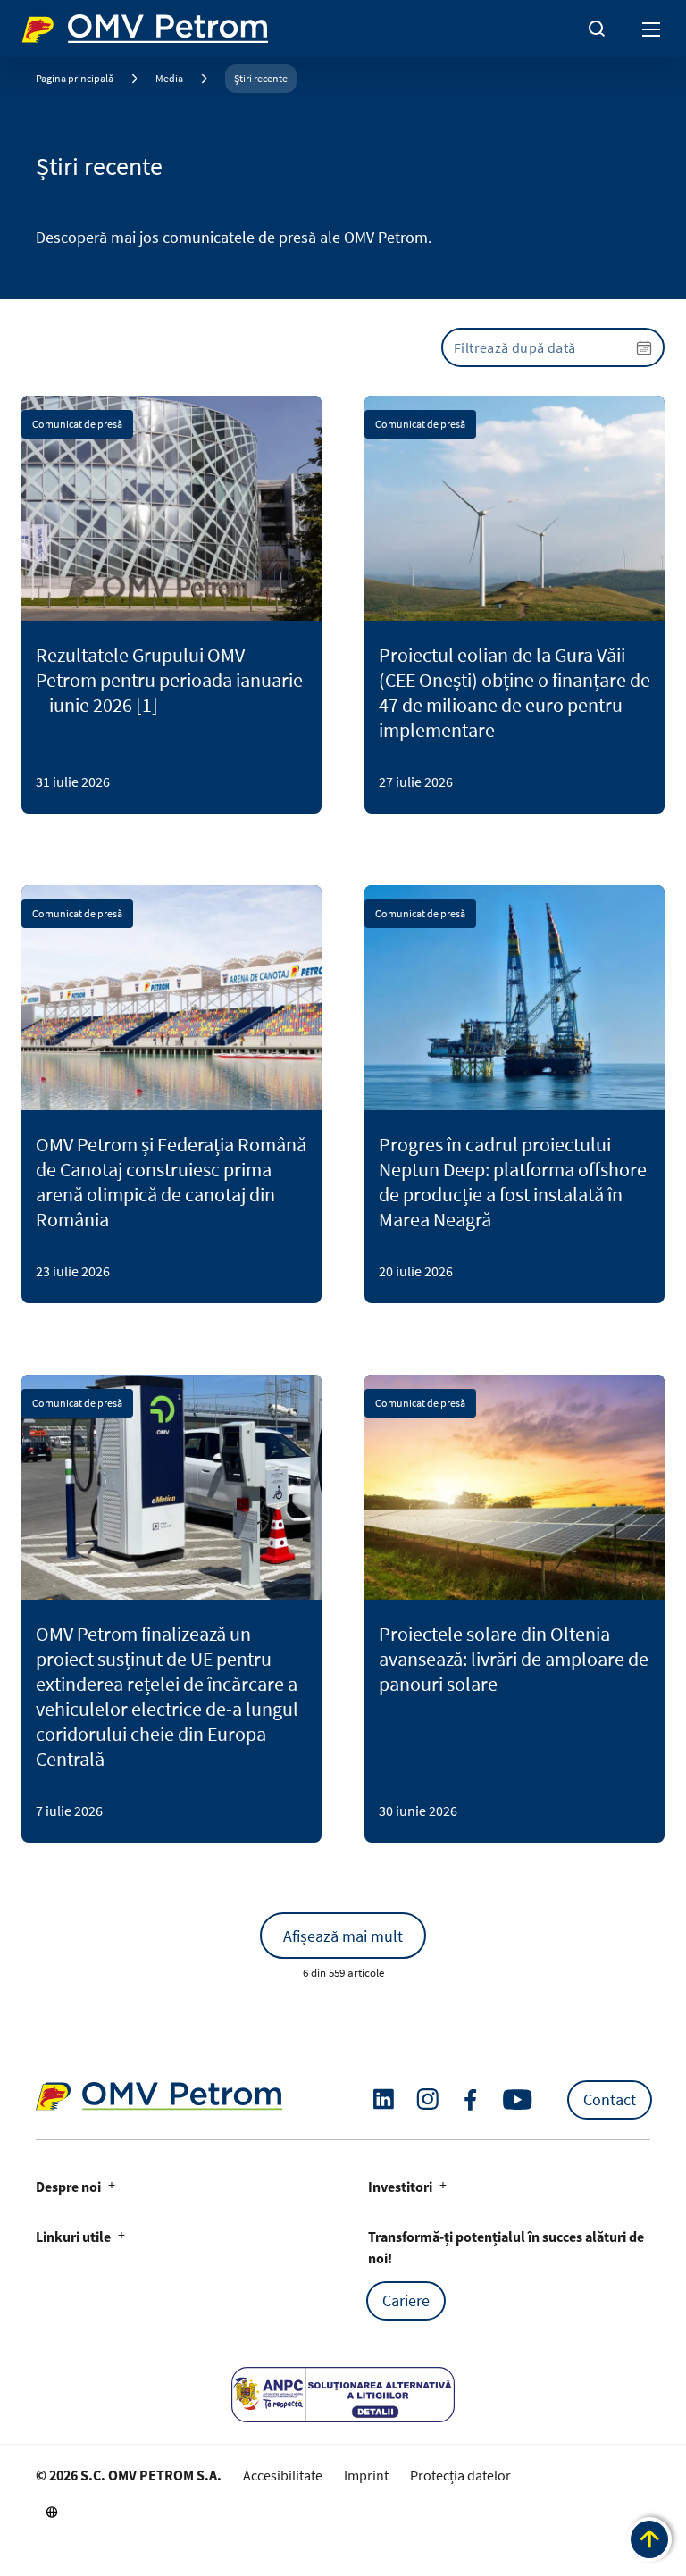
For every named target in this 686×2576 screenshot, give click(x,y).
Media (169, 78)
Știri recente (261, 78)
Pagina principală (75, 78)
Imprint (366, 2475)
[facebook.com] (471, 2100)
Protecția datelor (460, 2475)
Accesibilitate (283, 2475)
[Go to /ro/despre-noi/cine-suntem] (52, 2512)
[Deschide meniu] (652, 29)
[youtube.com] (518, 2100)
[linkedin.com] (384, 2099)
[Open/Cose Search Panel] (597, 29)
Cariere (406, 2300)
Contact (610, 2099)
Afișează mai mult (343, 1936)
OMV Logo (52, 25)
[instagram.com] (427, 2099)
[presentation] (553, 347)
